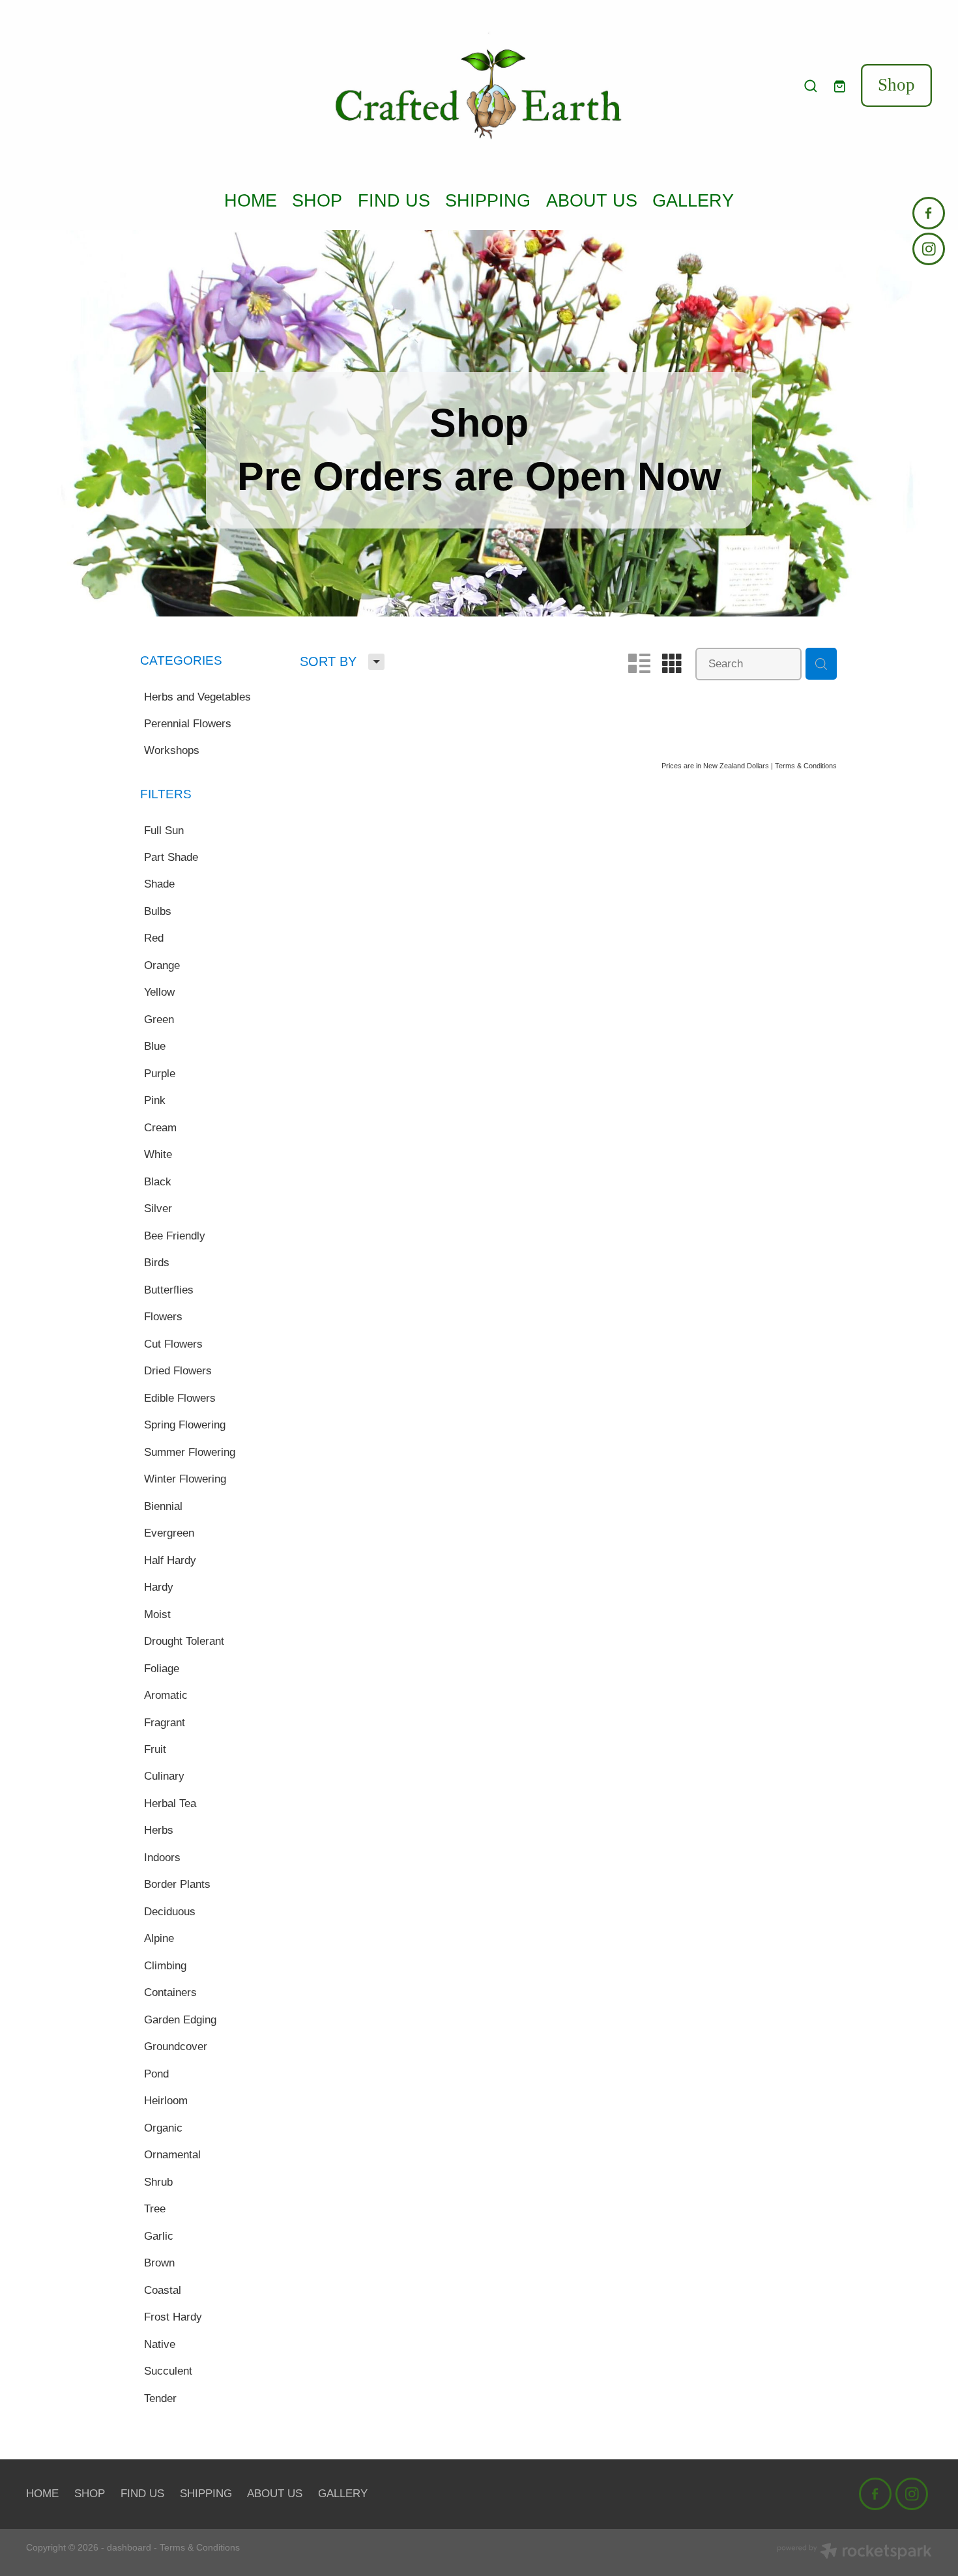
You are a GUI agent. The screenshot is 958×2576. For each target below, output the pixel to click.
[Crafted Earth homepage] (479, 86)
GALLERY (693, 200)
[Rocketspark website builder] (854, 2553)
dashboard (129, 2547)
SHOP (317, 200)
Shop (896, 85)
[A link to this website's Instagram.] (929, 249)
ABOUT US (592, 200)
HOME (251, 200)
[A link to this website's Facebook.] (929, 213)
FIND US (394, 200)
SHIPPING (488, 200)
